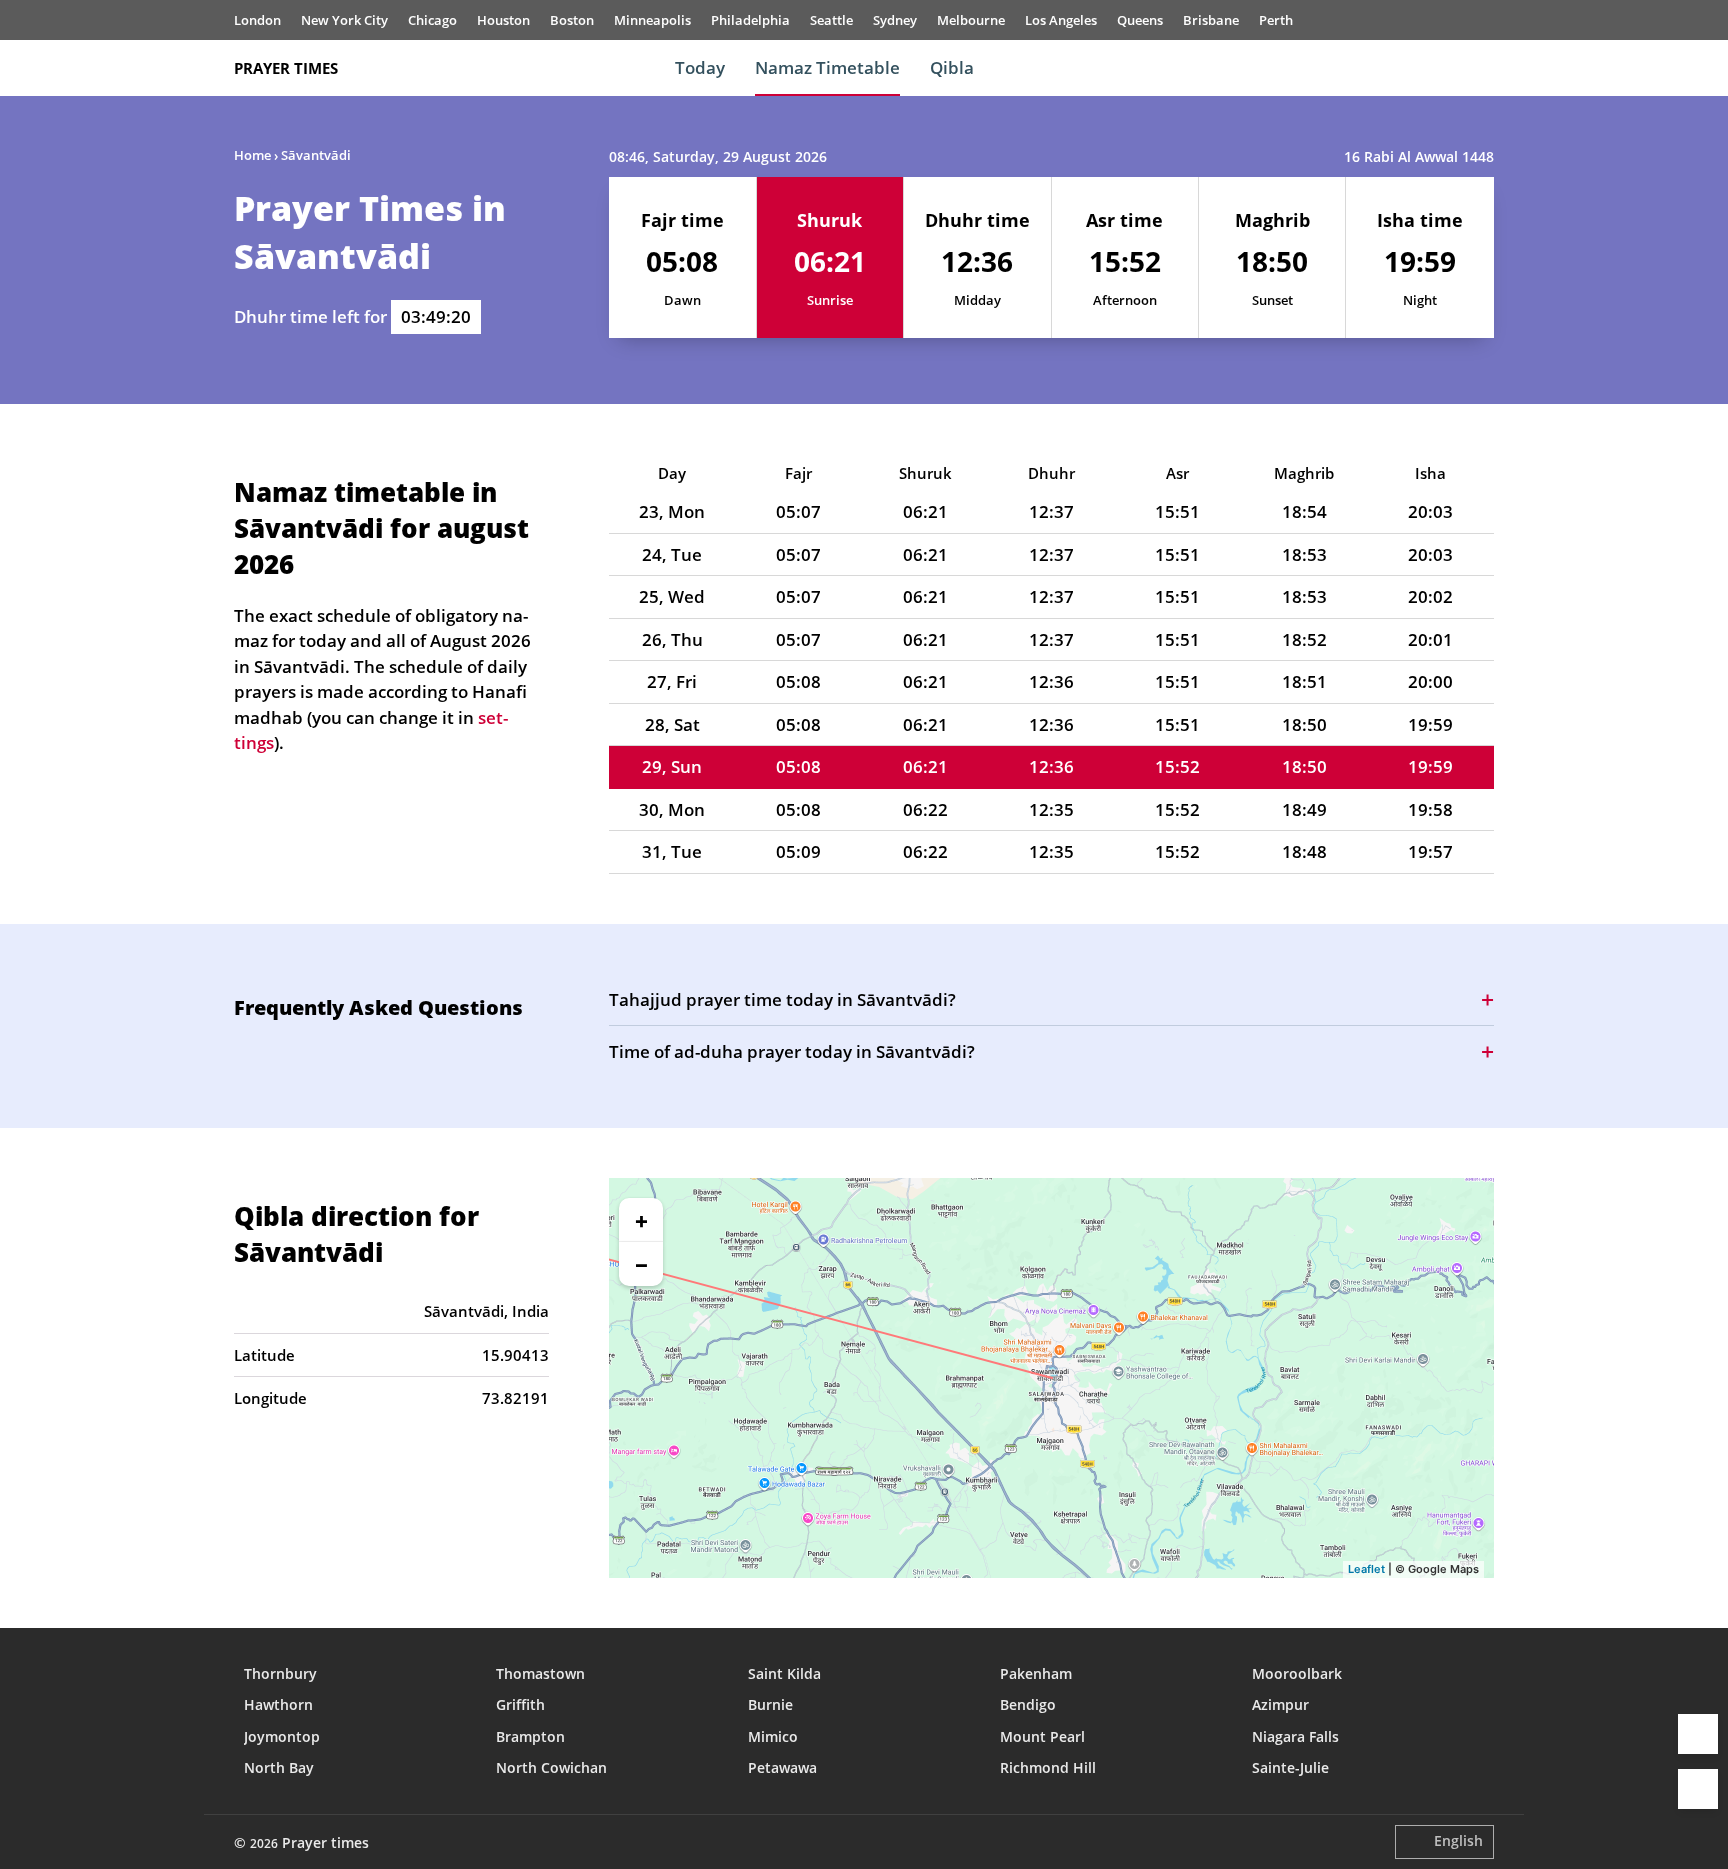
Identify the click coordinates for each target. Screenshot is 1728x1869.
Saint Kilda (784, 1673)
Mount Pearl (1042, 1736)
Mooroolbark (1297, 1673)
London (257, 20)
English (1458, 1840)
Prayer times (286, 68)
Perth (1276, 20)
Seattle (831, 20)
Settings (1698, 1789)
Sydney (895, 20)
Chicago (432, 20)
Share (1698, 1734)
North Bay (279, 1767)
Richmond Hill (1048, 1767)
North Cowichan (551, 1767)
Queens (1140, 20)
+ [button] (641, 1220)
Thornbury (280, 1673)
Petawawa (782, 1767)
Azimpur (1280, 1704)
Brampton (530, 1736)
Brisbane (1211, 20)
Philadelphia (750, 20)
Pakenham (1036, 1673)
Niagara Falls (1295, 1736)
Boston (572, 20)
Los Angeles (1061, 20)
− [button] (641, 1264)
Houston (503, 20)
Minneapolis (652, 20)
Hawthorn (278, 1704)
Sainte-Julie (1290, 1767)
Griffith (520, 1704)
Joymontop (282, 1736)
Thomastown (540, 1673)
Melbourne (971, 20)
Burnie (770, 1704)
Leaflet (1366, 1569)
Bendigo (1028, 1704)
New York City (344, 20)
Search (1484, 68)
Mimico (773, 1736)
